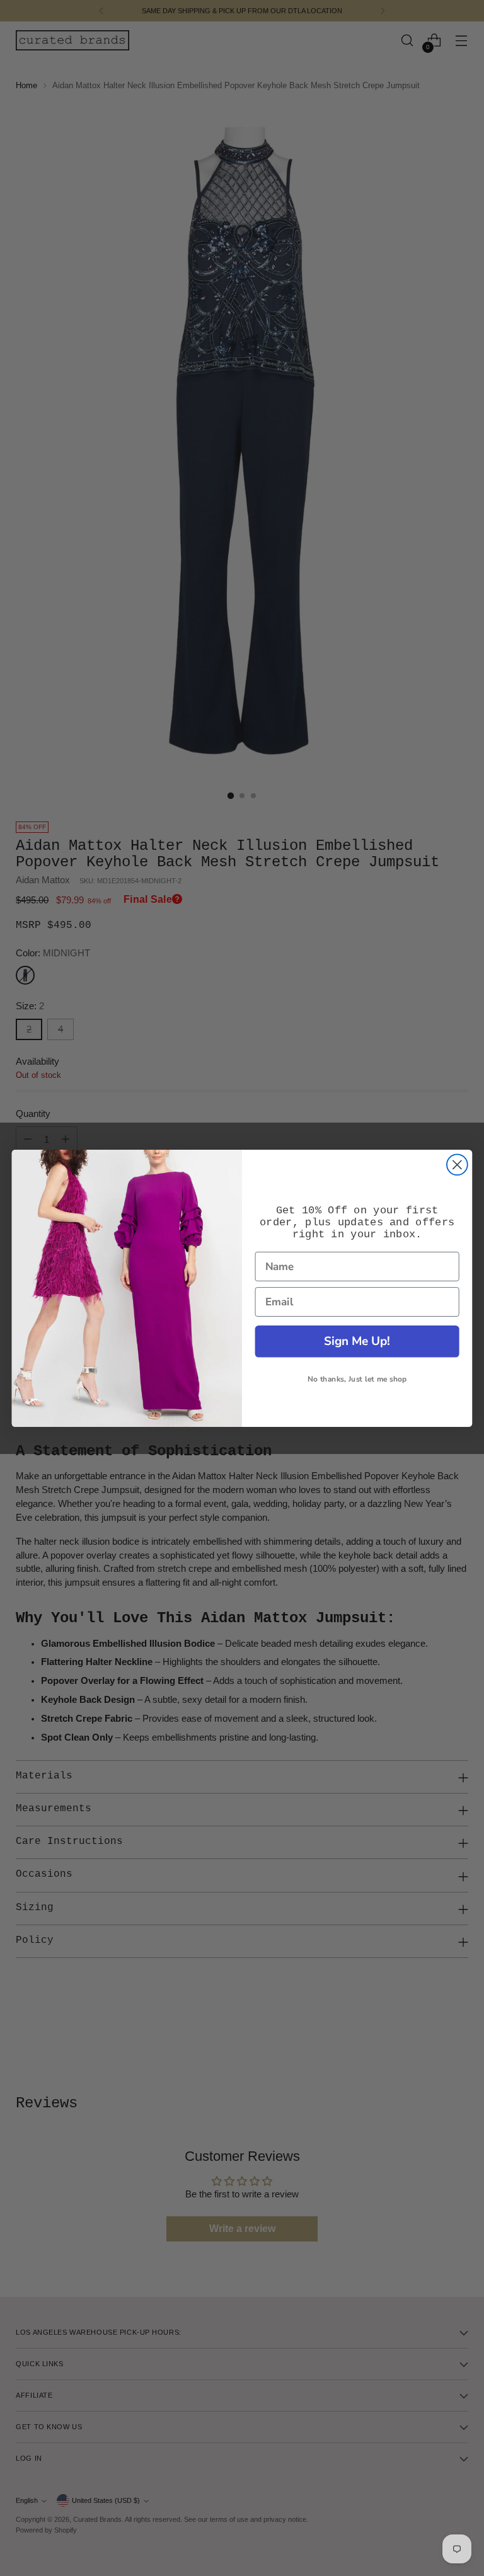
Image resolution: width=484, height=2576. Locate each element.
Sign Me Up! (357, 1341)
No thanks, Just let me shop (357, 1379)
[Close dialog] (457, 1165)
